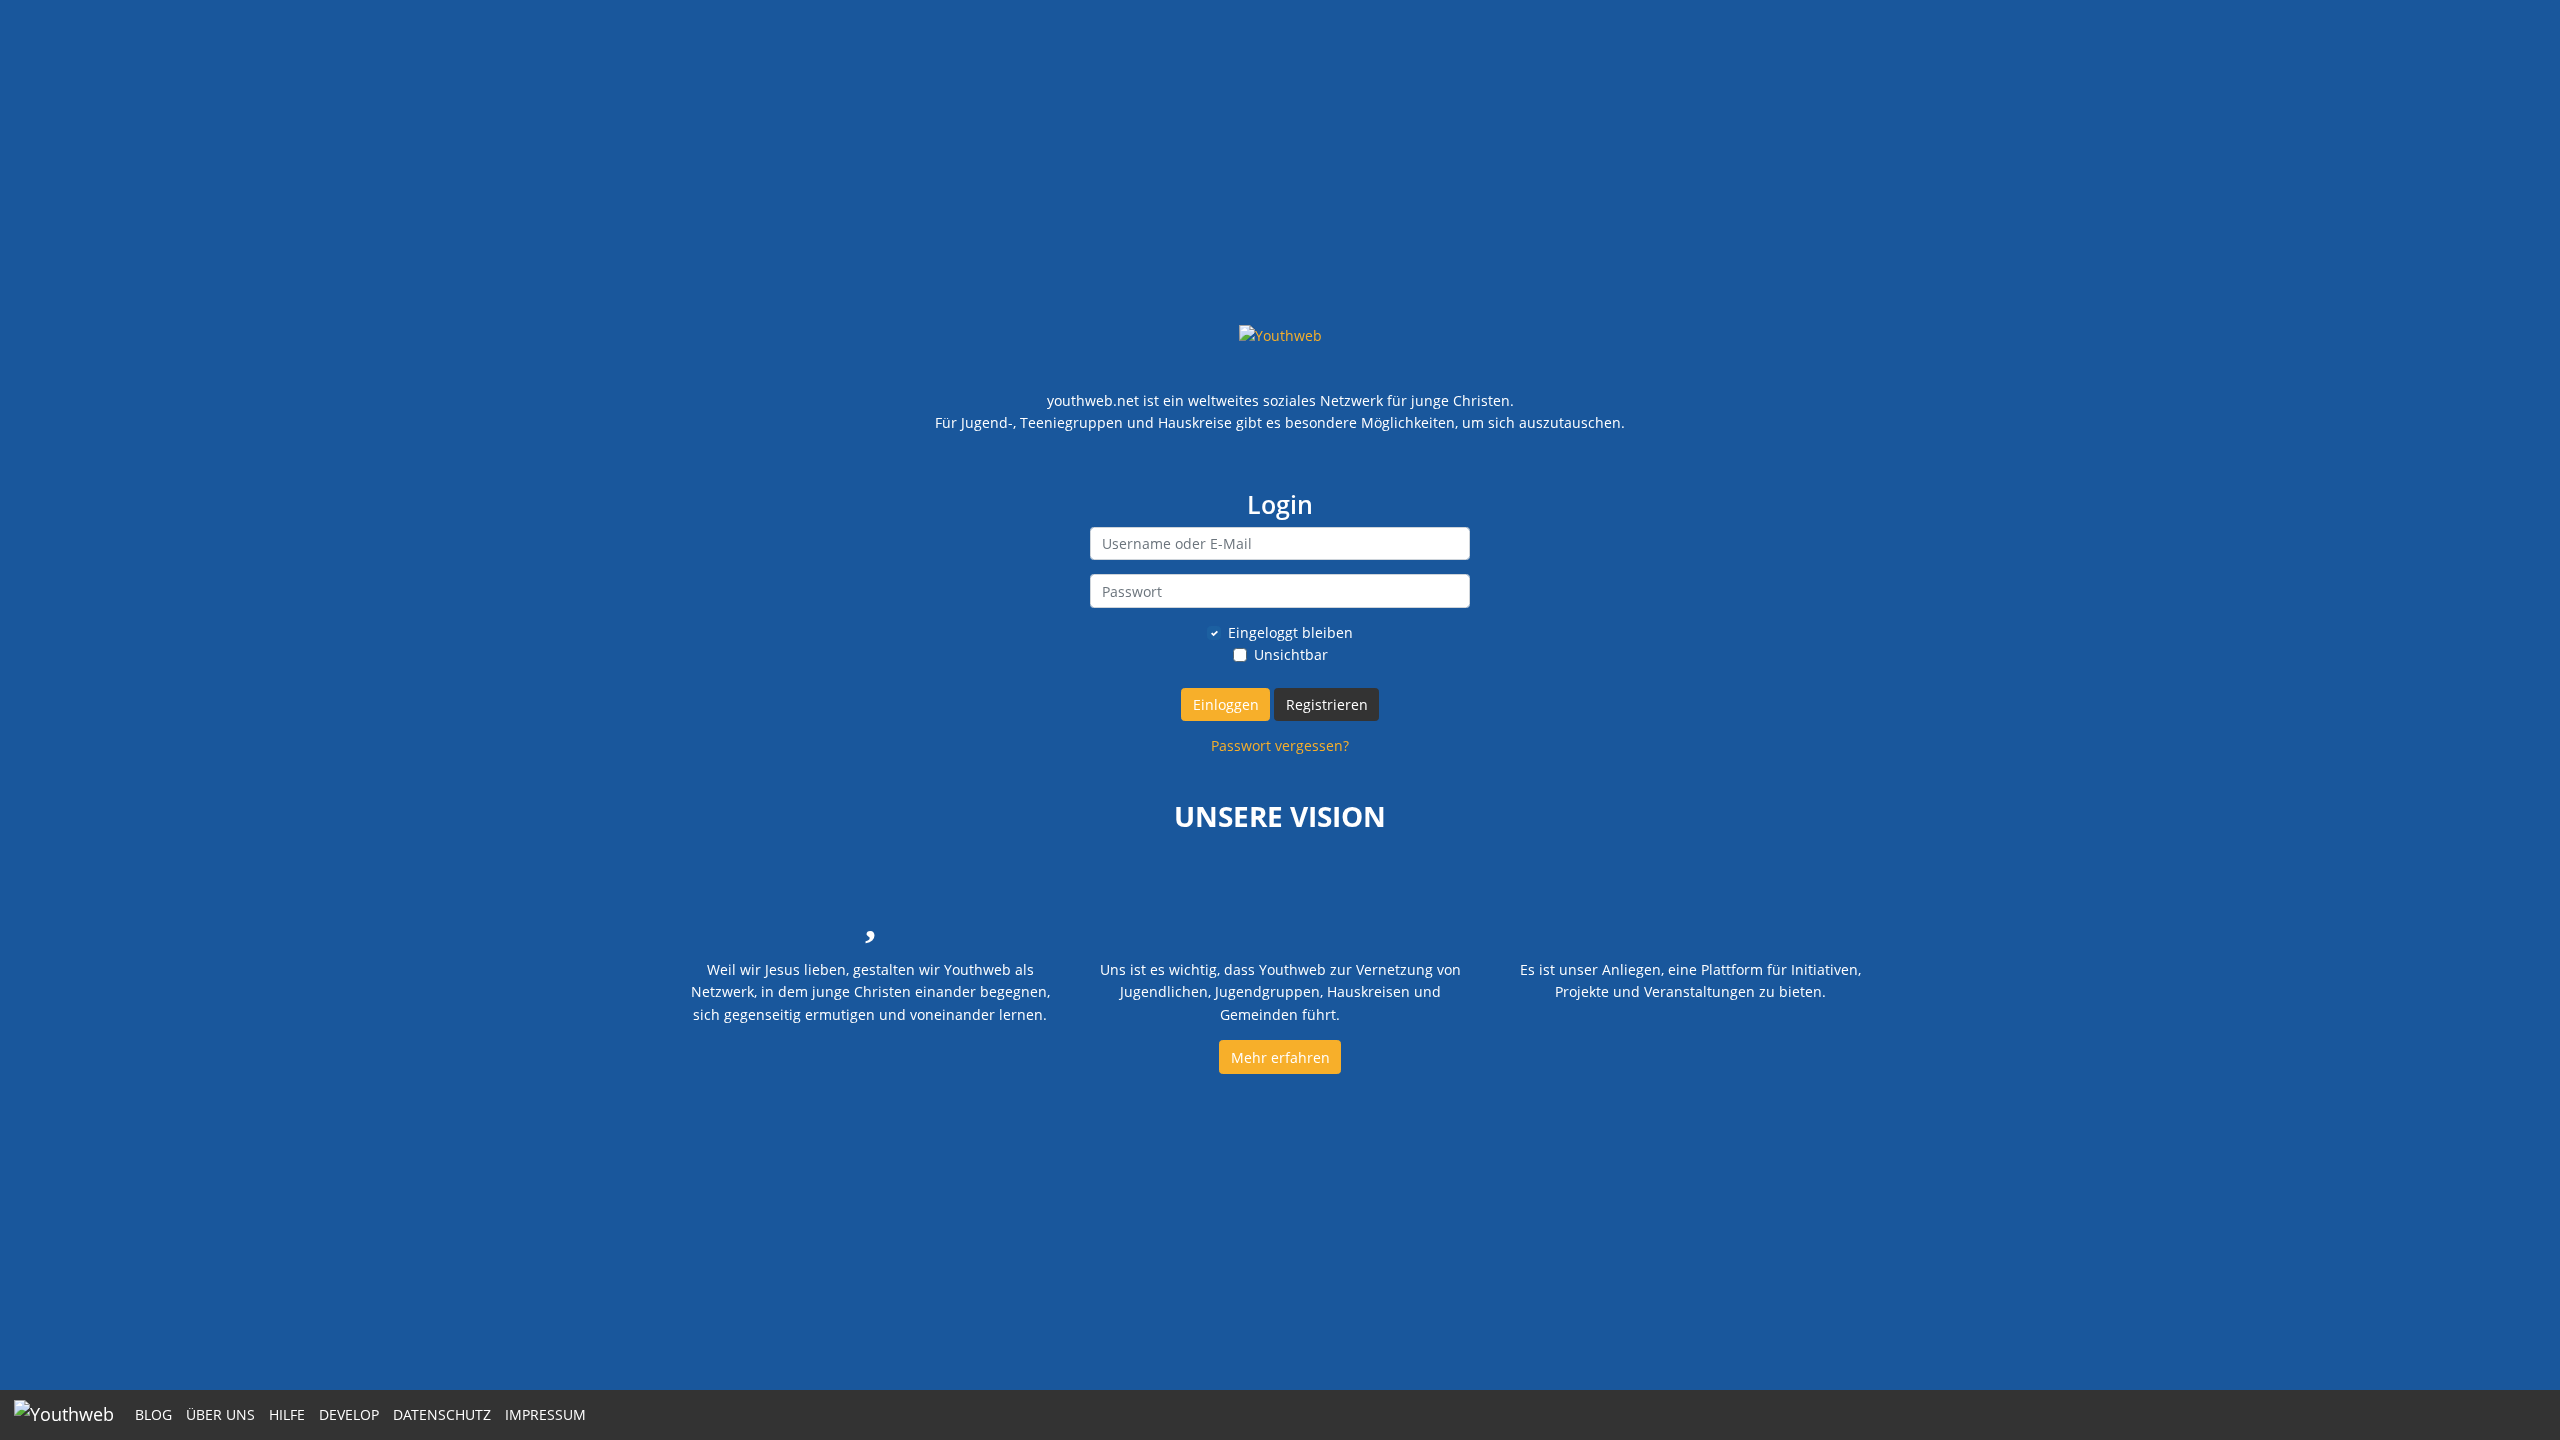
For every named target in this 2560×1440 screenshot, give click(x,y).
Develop (349, 1414)
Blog (153, 1414)
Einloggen (1226, 704)
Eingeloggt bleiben (1290, 632)
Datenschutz (442, 1414)
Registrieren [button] (1327, 704)
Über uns (220, 1414)
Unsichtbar (1291, 654)
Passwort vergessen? (1280, 745)
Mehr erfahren (1280, 1057)
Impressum (545, 1414)
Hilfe (287, 1414)
